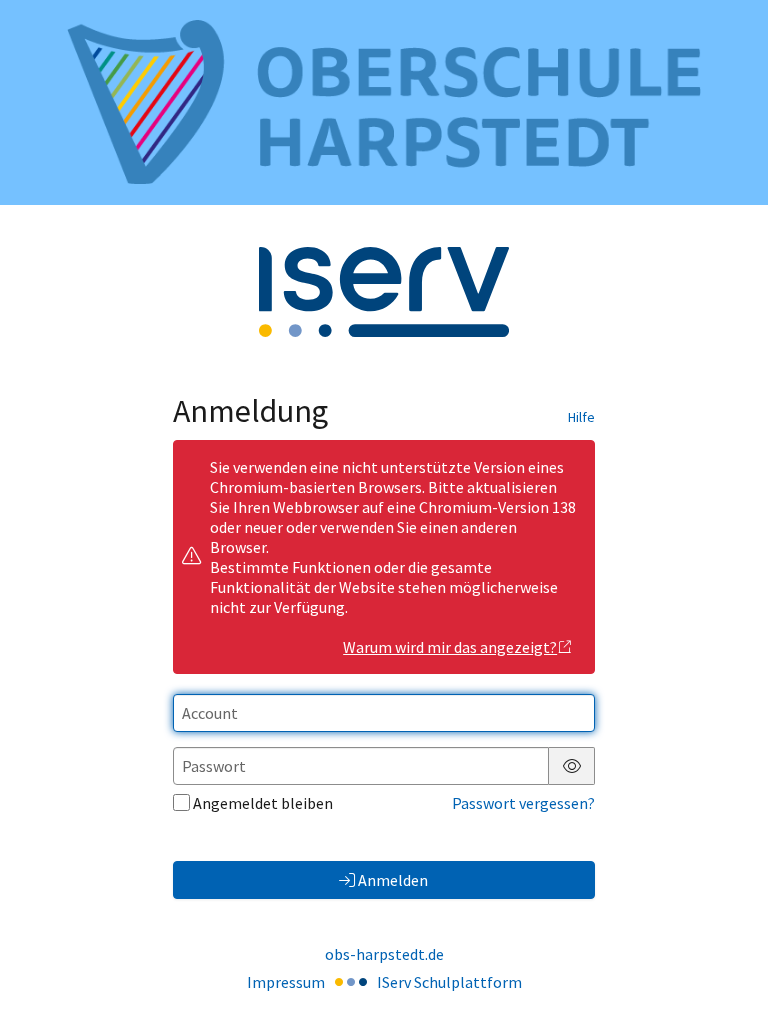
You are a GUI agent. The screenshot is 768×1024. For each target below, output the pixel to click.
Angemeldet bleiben (263, 803)
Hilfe (581, 417)
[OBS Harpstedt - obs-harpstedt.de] (384, 102)
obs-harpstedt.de (384, 954)
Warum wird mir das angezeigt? (450, 647)
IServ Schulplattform (449, 982)
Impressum (286, 982)
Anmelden (393, 880)
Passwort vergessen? (523, 803)
